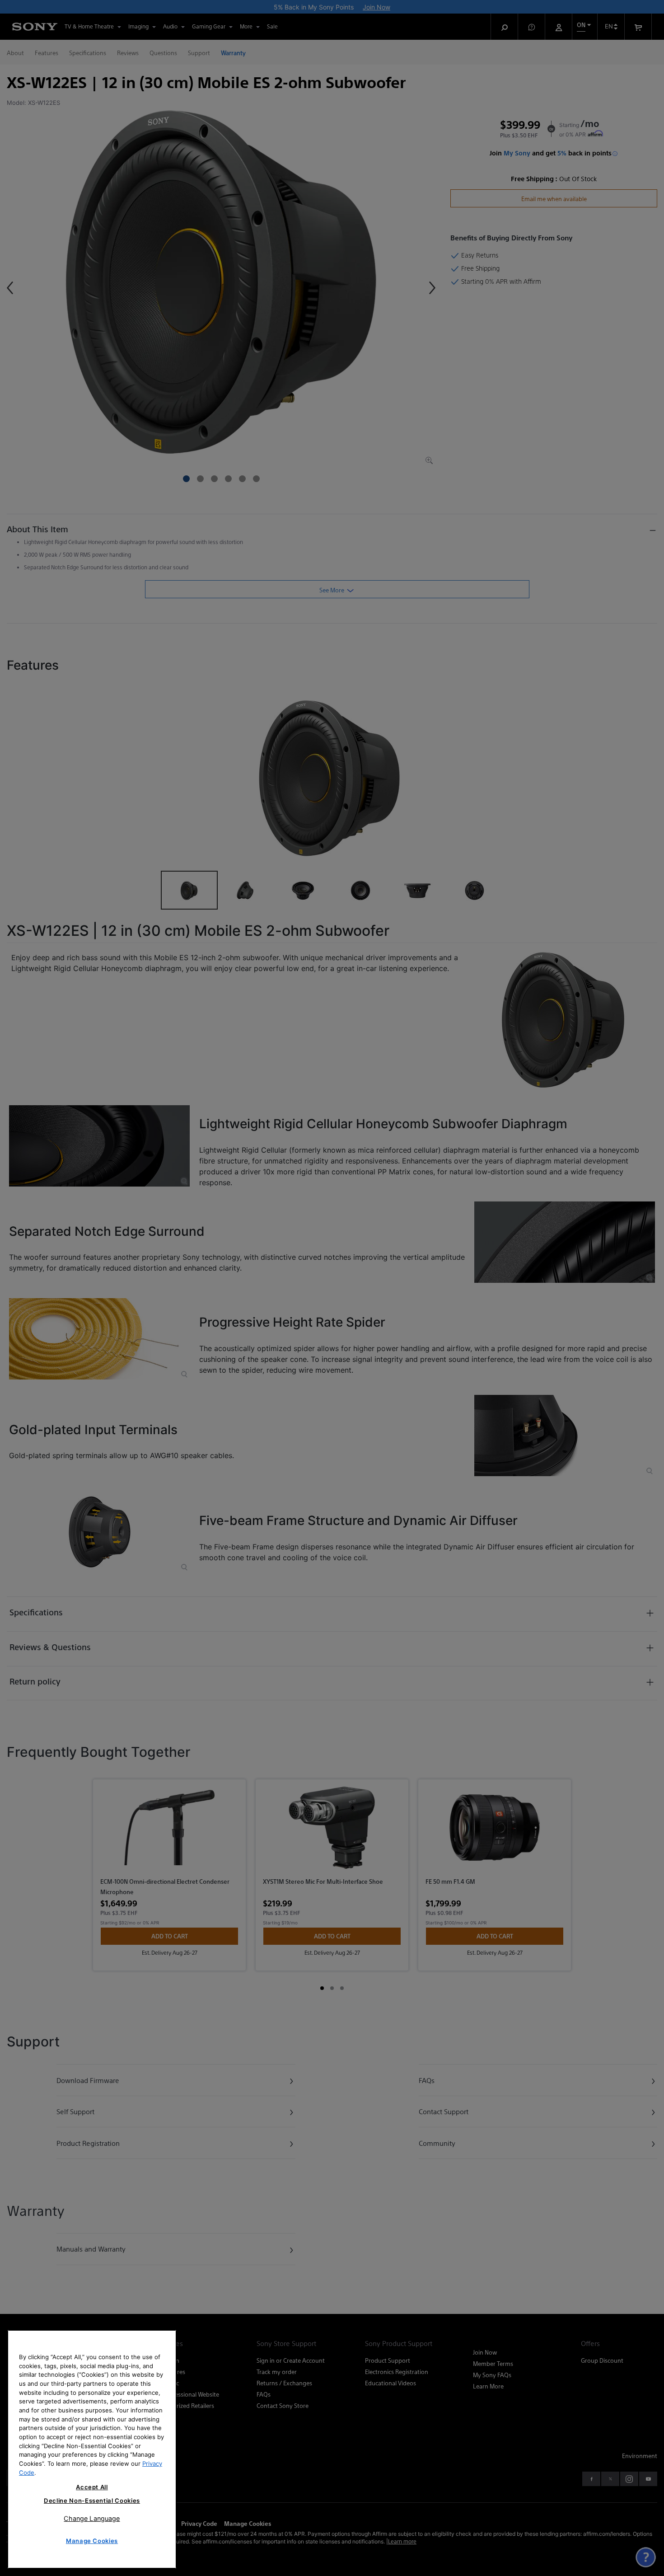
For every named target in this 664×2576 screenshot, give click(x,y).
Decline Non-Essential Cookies (92, 2501)
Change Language (92, 2518)
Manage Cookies (92, 2541)
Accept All (92, 2487)
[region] (92, 2449)
